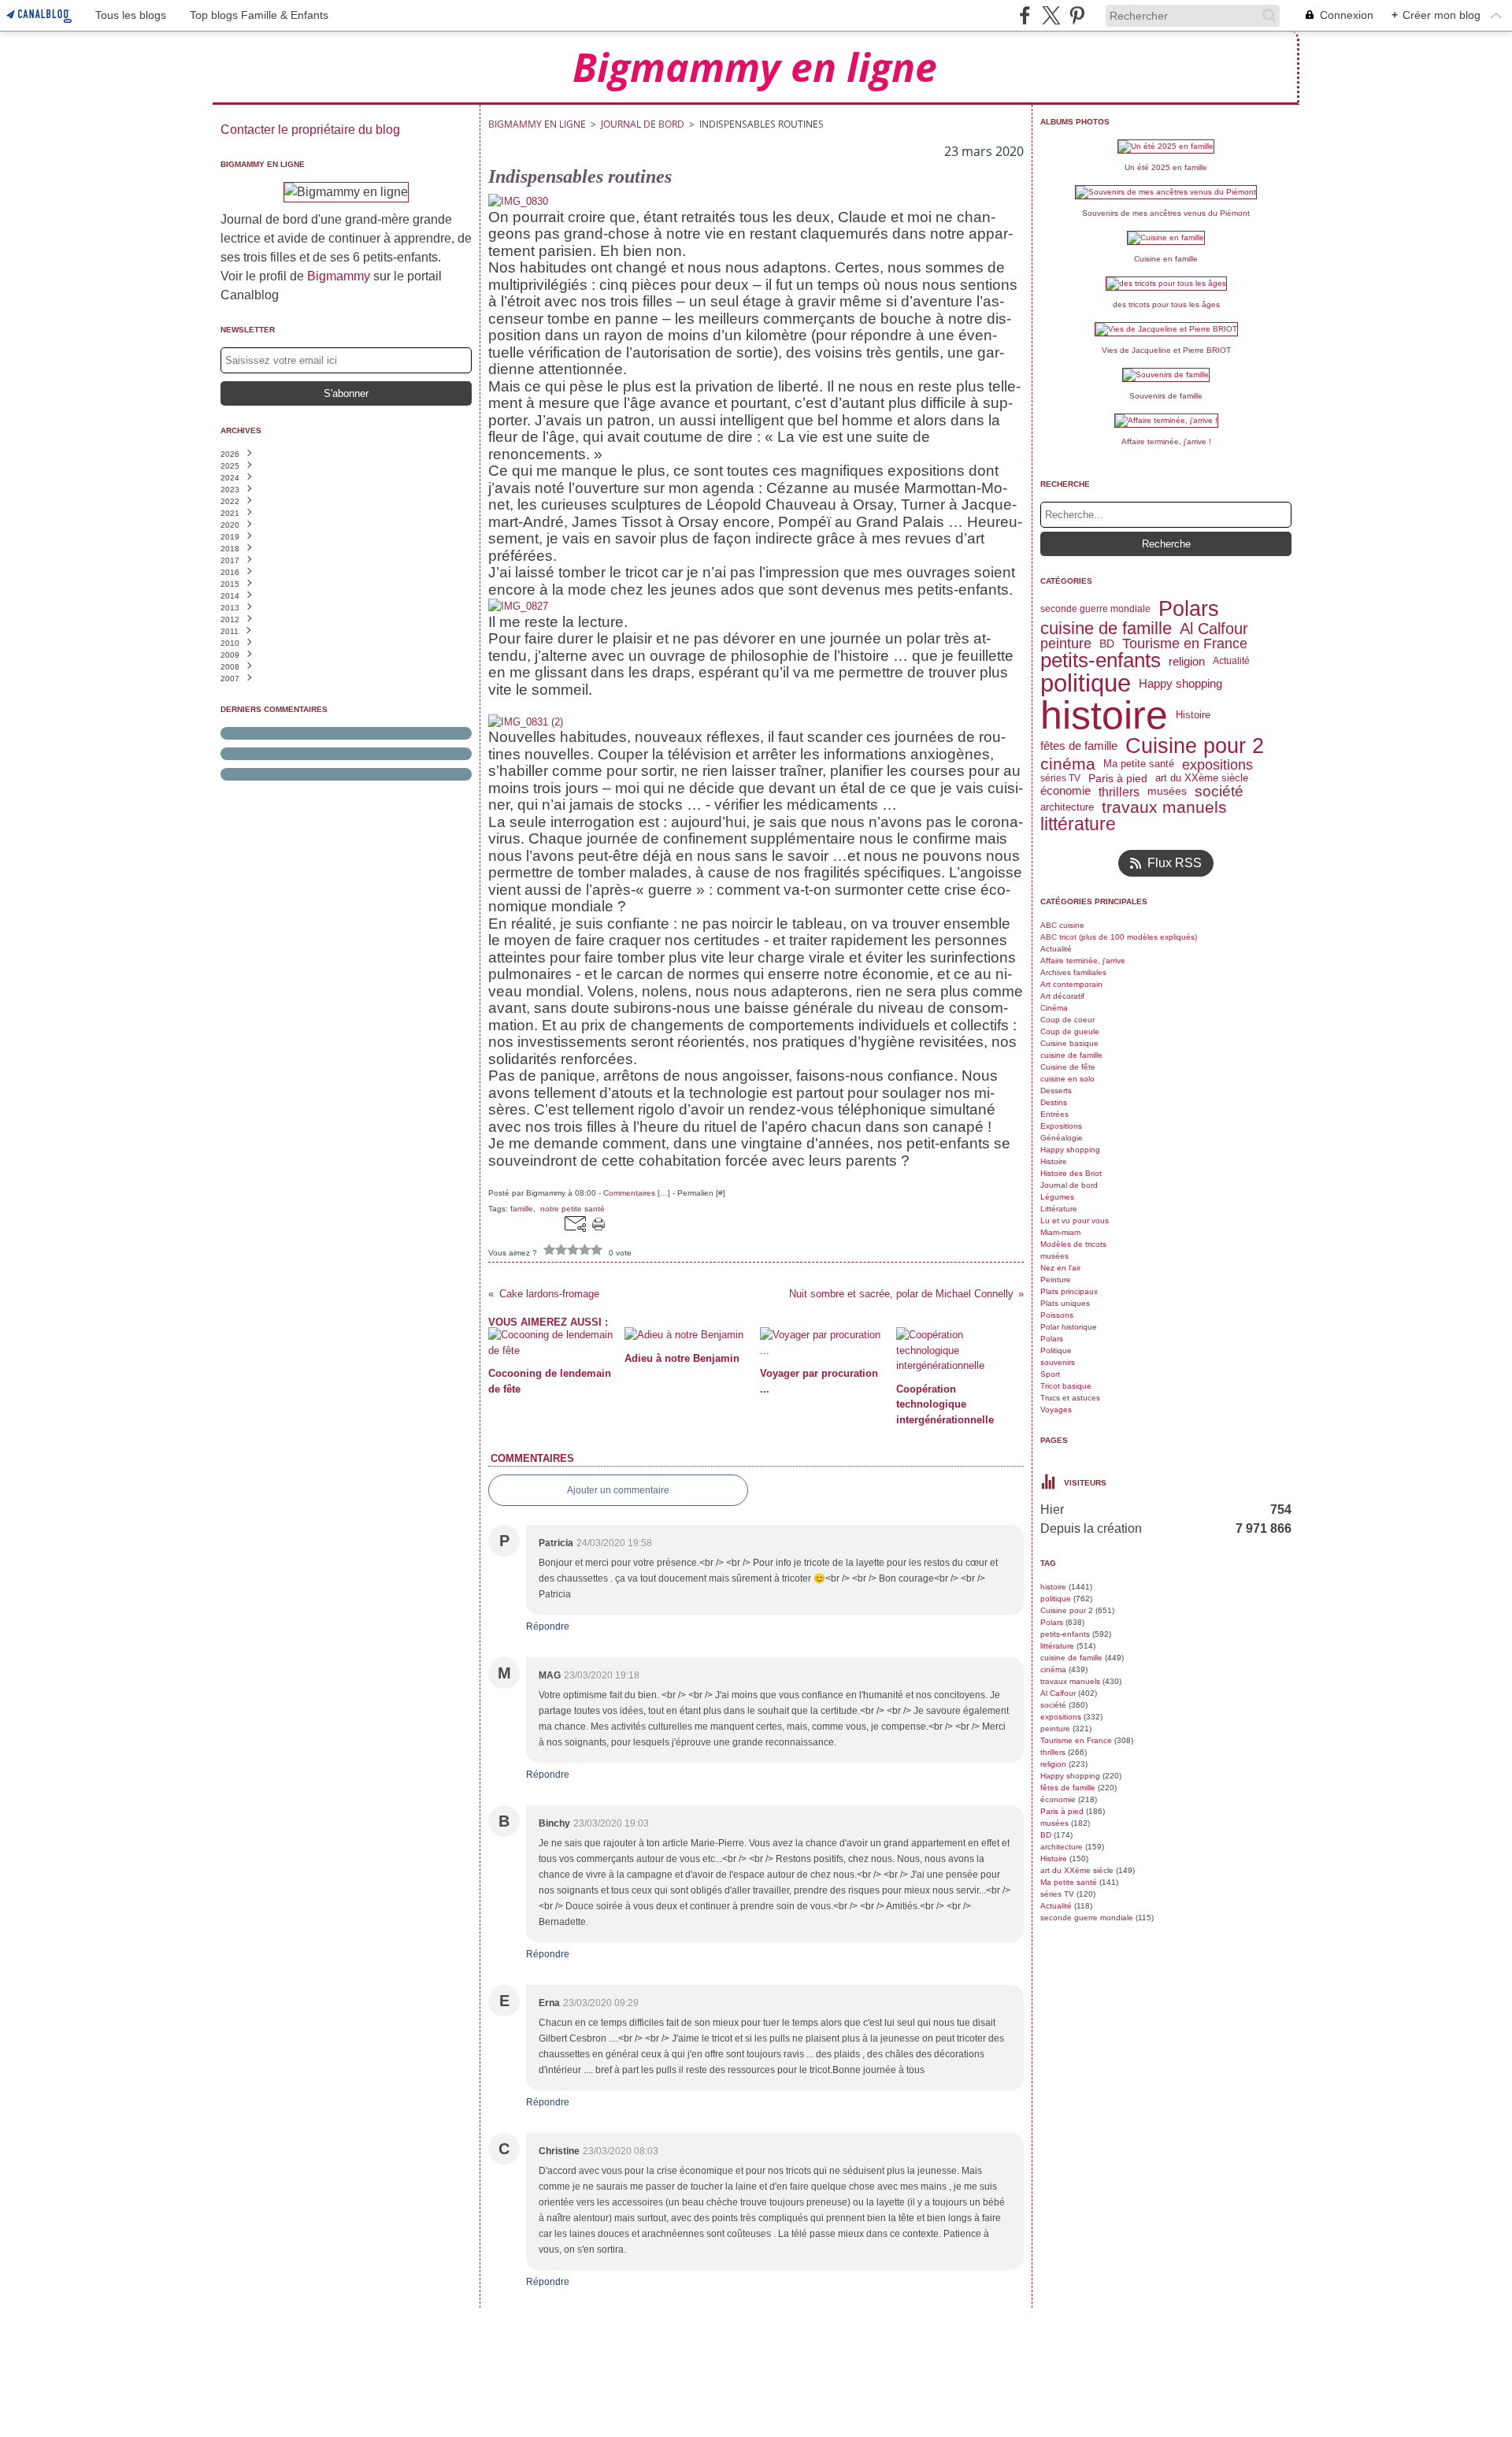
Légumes (1057, 1197)
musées (1167, 792)
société (1219, 791)
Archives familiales (1073, 972)
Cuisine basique (1069, 1043)
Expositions (1061, 1126)
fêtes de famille (1079, 746)
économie (1065, 791)
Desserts (1056, 1091)
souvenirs (1058, 1362)
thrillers (1119, 792)
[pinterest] (1077, 15)
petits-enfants (1101, 661)
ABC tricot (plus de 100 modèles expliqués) (1119, 937)
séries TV (1060, 778)
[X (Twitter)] (1051, 15)
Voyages (1056, 1410)
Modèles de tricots (1073, 1244)
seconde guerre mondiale (1095, 609)
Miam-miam (1060, 1232)
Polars (1189, 609)
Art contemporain (1071, 984)
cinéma (1068, 764)
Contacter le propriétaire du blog (310, 130)
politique (1086, 683)
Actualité (1231, 661)
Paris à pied (1118, 778)
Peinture (1056, 1280)
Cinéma (1054, 1008)
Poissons (1057, 1315)
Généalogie (1062, 1138)
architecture (1067, 807)
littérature (1078, 824)
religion (1187, 661)
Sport (1050, 1374)
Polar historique (1069, 1327)
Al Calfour (1214, 629)
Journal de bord (643, 124)
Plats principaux (1069, 1291)
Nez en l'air (1060, 1268)
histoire (1104, 715)
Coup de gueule (1070, 1031)
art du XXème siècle (1202, 779)
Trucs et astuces (1070, 1398)
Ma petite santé (1139, 764)
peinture (1066, 644)
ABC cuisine (1062, 925)
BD (1107, 644)
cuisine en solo (1067, 1079)
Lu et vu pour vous (1075, 1220)
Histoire (1193, 715)
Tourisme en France (1185, 644)
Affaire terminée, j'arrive (1083, 961)
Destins (1054, 1102)
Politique (1056, 1350)
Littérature (1059, 1209)
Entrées (1054, 1114)
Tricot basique (1066, 1386)
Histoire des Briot (1071, 1173)
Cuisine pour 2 (1195, 746)
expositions (1217, 765)
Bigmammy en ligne (537, 124)
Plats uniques (1065, 1303)
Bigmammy (339, 276)
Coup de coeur (1067, 1020)
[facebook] (1025, 15)
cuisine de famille (1106, 629)
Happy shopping (1180, 683)
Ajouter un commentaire (618, 1490)
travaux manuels (1164, 807)
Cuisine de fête (1068, 1067)
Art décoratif (1062, 996)
